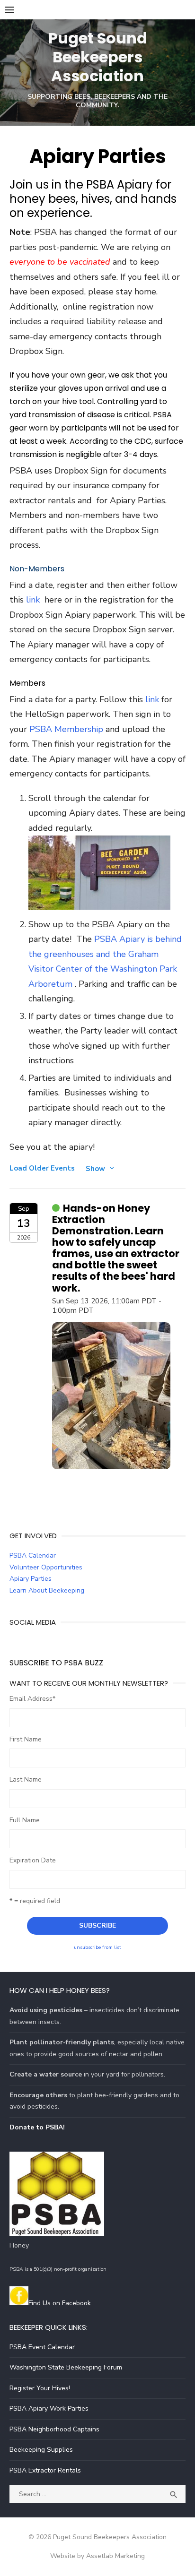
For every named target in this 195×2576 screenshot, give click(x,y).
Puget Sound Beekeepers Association (98, 57)
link (33, 600)
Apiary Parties (31, 1579)
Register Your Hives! (40, 2388)
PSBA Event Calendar (42, 2347)
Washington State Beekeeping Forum (66, 2367)
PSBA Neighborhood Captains (54, 2429)
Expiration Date (33, 1860)
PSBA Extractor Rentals (45, 2470)
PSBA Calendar (33, 1555)
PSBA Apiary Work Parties (49, 2408)
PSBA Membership (67, 729)
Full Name (25, 1820)
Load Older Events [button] (42, 1168)
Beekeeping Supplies (41, 2450)
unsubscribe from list (97, 1947)
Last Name (26, 1779)
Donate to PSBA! (37, 2127)
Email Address (32, 1699)
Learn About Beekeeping (47, 1590)
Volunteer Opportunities (46, 1567)
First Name (26, 1739)
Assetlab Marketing (115, 2556)
